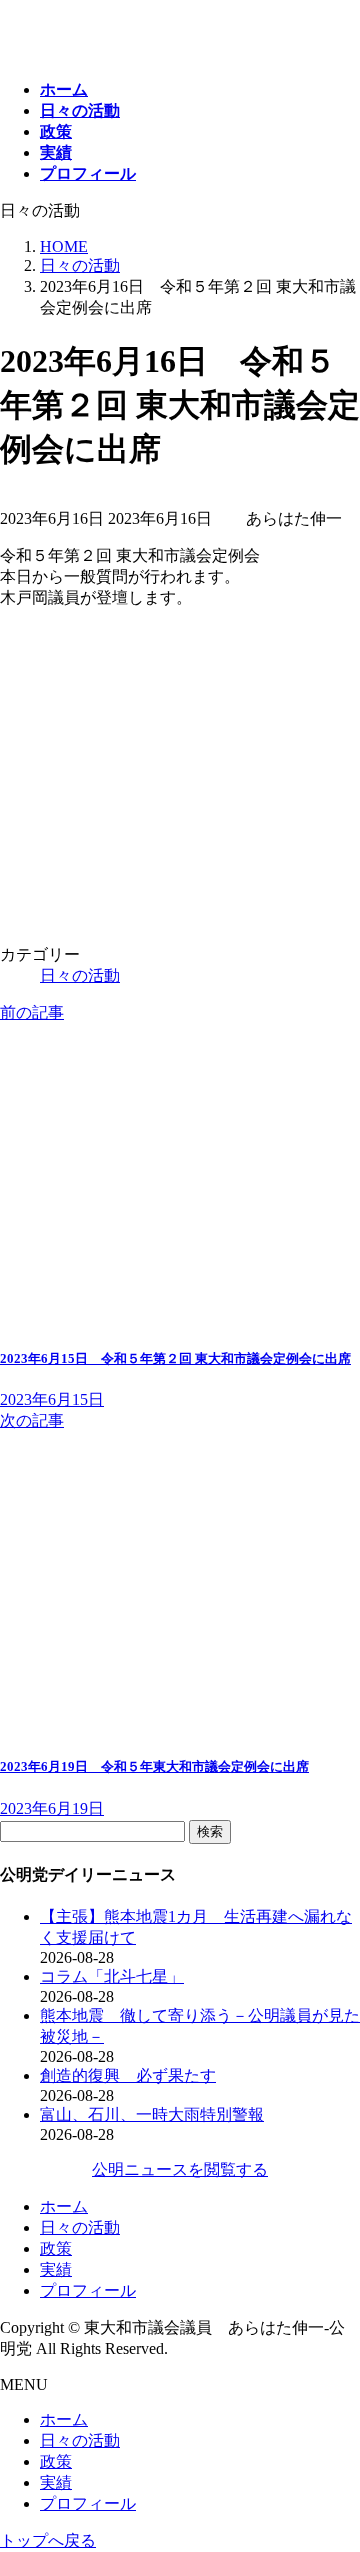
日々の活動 (80, 975)
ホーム (64, 2206)
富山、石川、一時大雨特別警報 (152, 2114)
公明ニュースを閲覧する (180, 2169)
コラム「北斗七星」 (112, 1976)
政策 (56, 2248)
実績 (56, 2269)
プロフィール (88, 2290)
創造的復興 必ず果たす (128, 2075)
